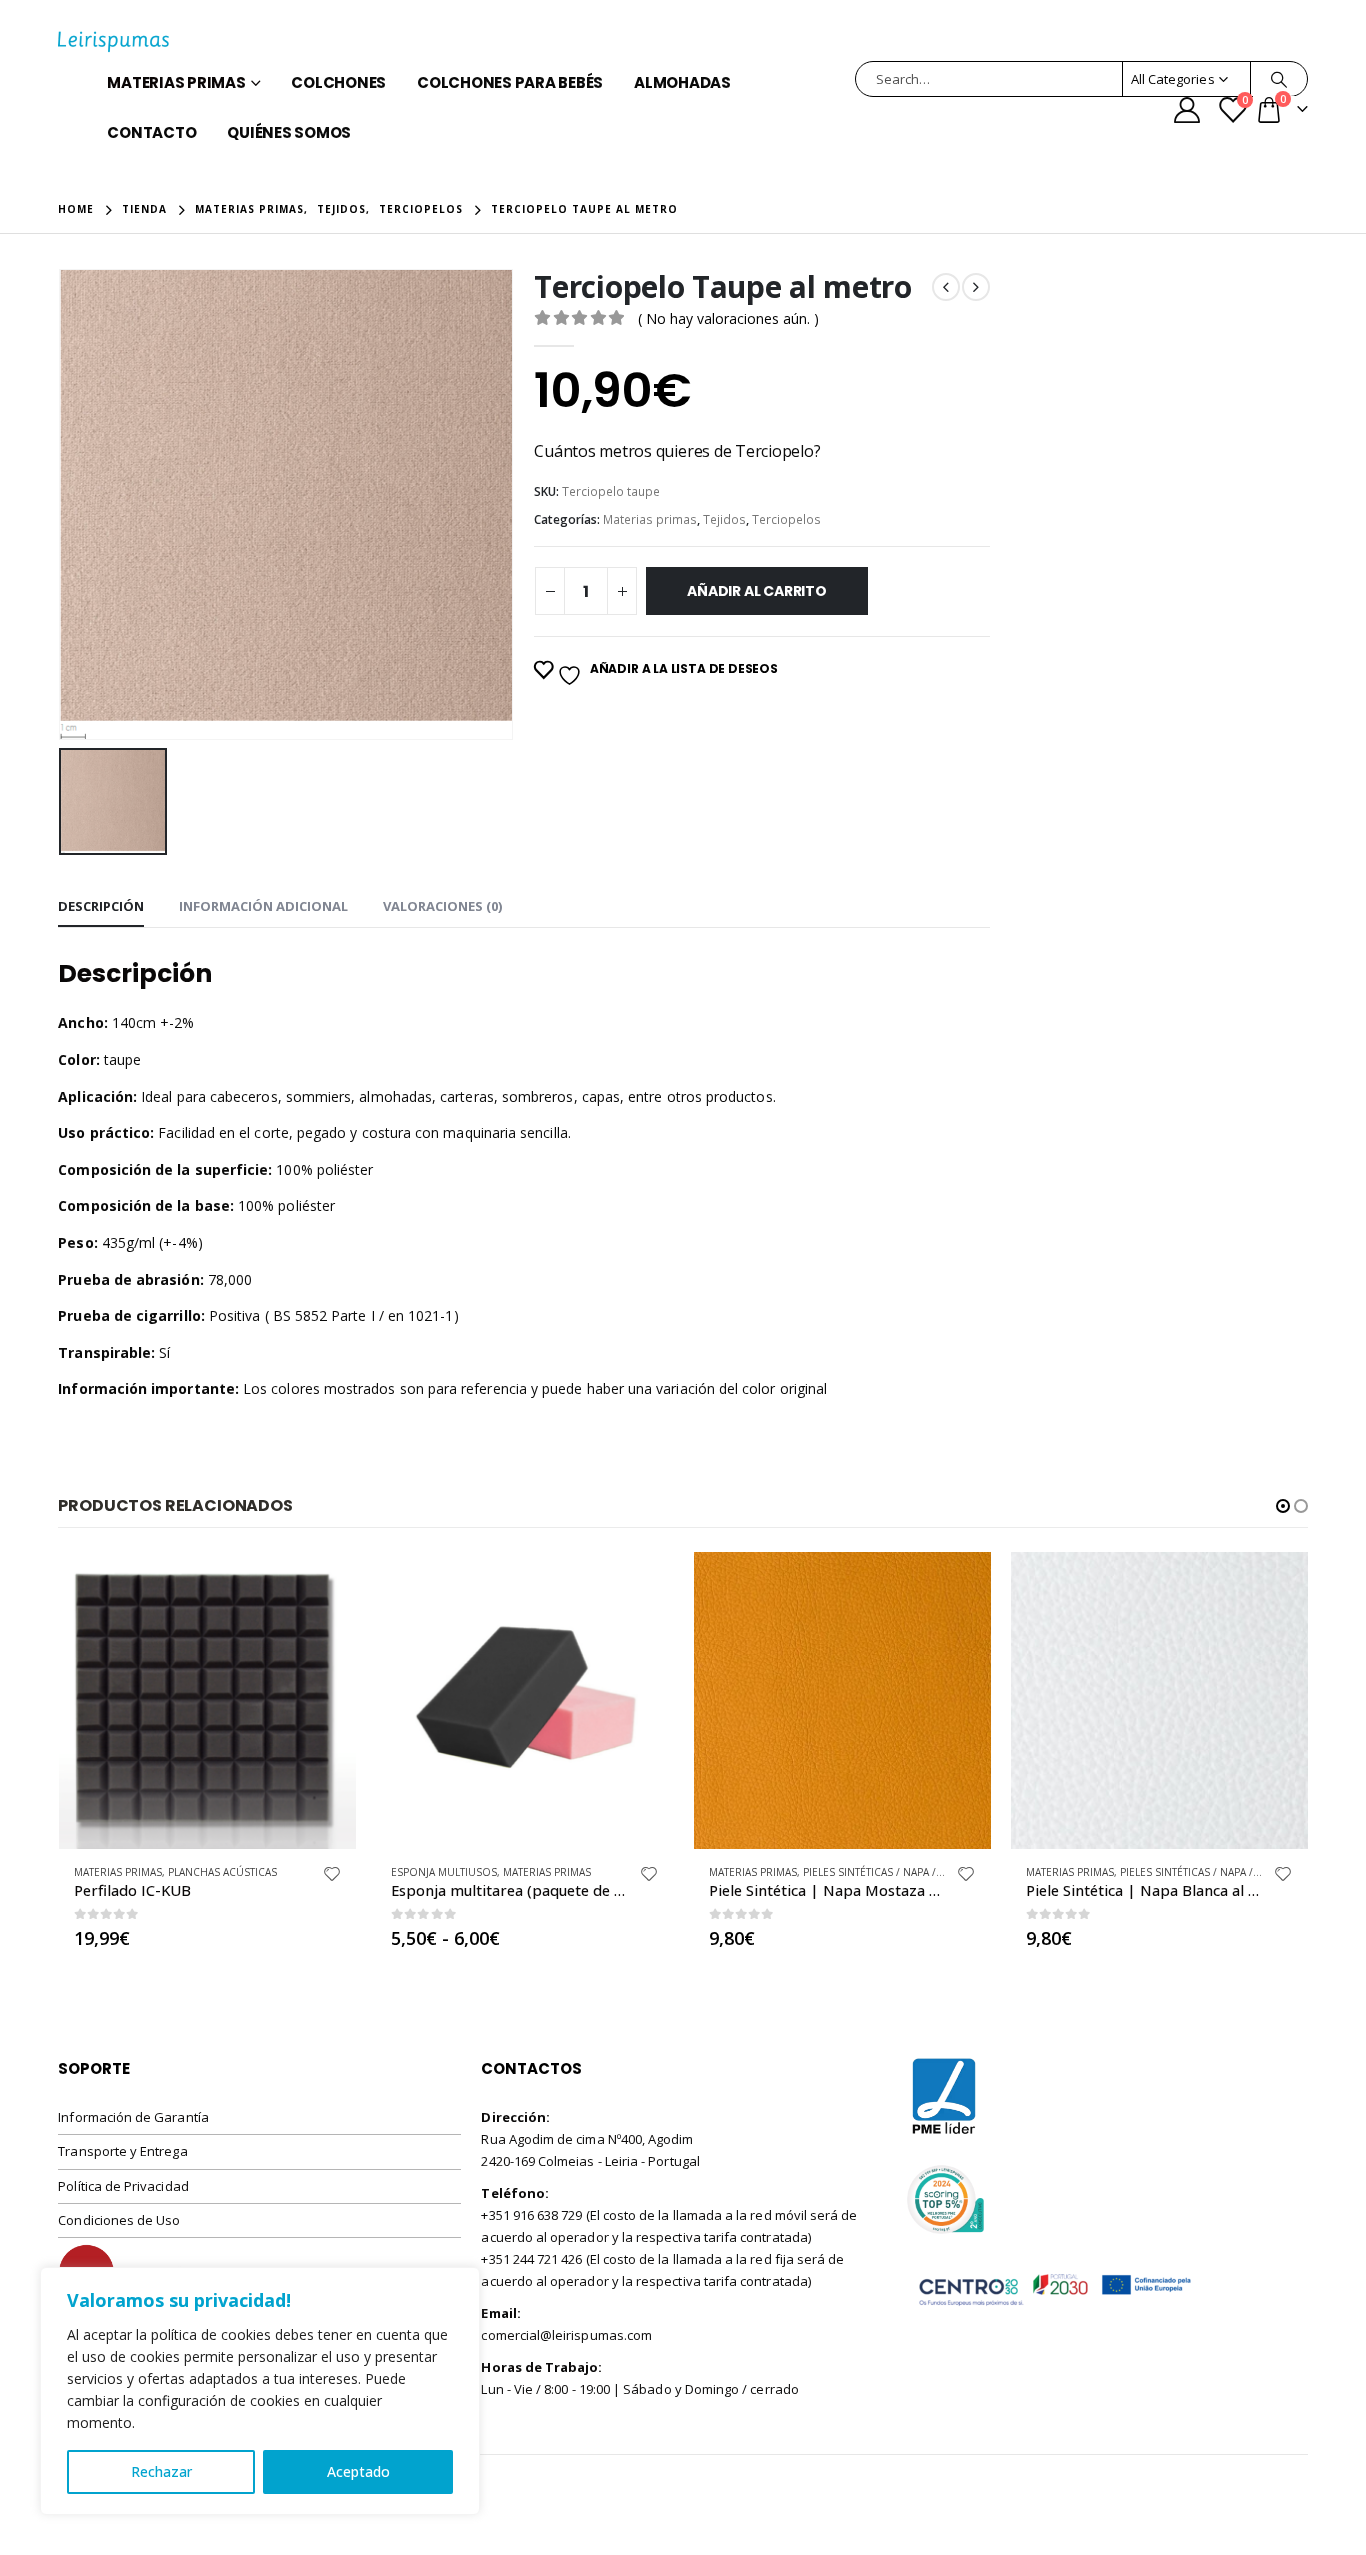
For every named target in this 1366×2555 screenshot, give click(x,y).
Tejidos (724, 519)
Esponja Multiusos (444, 1872)
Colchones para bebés (510, 82)
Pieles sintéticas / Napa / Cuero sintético (917, 1872)
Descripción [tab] (101, 906)
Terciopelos (786, 519)
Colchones (338, 82)
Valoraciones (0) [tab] (442, 906)
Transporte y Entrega (122, 2151)
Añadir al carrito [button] (323, 1585)
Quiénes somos (289, 132)
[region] (260, 2391)
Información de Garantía (133, 2117)
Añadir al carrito (756, 591)
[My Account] (1186, 110)
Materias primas (176, 82)
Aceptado (358, 2471)
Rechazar (161, 2471)
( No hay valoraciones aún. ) (728, 318)
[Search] (1279, 79)
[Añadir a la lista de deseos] (332, 1876)
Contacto (151, 132)
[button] (1283, 1506)
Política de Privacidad (123, 2186)
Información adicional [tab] (263, 906)
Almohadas (682, 82)
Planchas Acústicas (222, 1872)
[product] (207, 1700)
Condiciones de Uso (119, 2220)
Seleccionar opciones (641, 1585)
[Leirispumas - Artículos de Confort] (113, 42)
